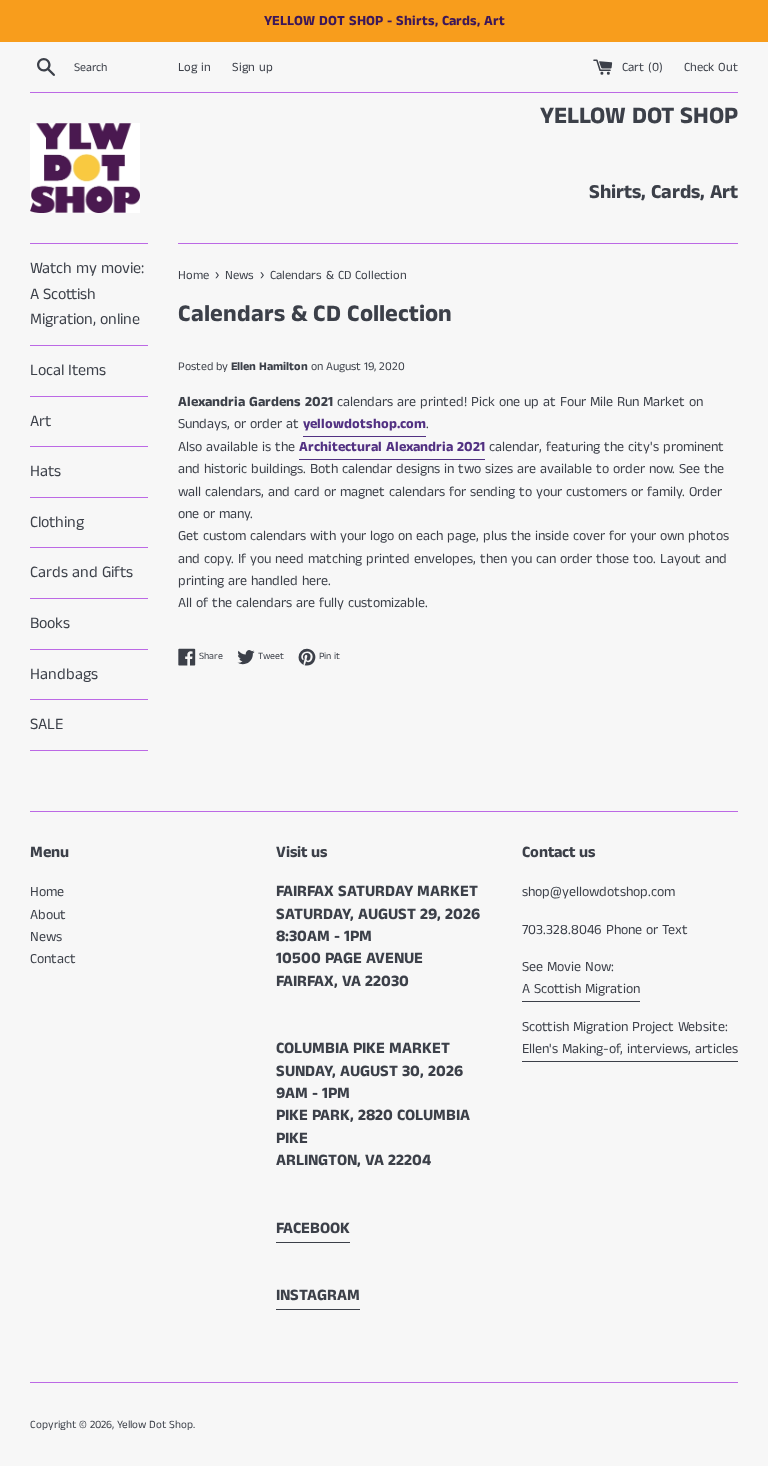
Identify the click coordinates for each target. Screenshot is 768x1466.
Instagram (318, 1295)
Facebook (313, 1228)
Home (47, 892)
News (46, 937)
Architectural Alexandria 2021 (392, 447)
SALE (46, 724)
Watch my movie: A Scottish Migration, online (87, 294)
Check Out (711, 67)
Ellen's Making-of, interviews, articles (630, 1049)
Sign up (252, 67)
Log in (194, 67)
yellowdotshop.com (364, 424)
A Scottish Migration (581, 989)
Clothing (57, 522)
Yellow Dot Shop (155, 1425)
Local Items (68, 370)
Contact (53, 959)
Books (50, 623)
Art (40, 421)
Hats (45, 471)
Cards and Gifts (81, 572)
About (48, 915)
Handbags (64, 674)
